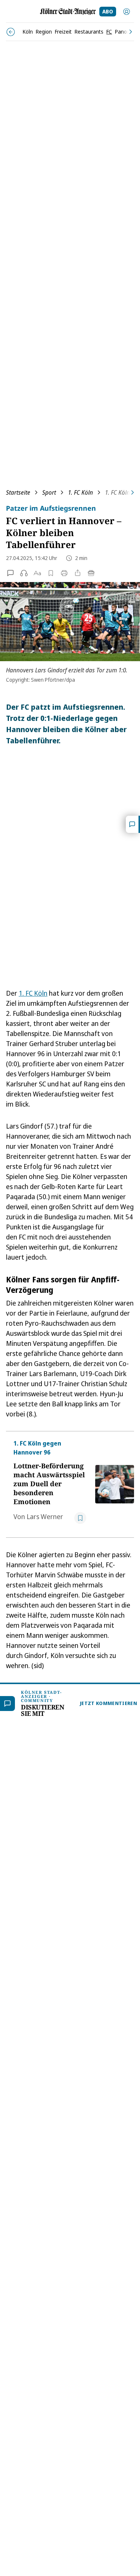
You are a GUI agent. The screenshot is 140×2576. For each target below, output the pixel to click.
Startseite (18, 492)
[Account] (127, 12)
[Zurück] (11, 32)
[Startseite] (68, 12)
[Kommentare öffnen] (133, 824)
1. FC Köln (80, 492)
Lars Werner (45, 1516)
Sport (49, 492)
